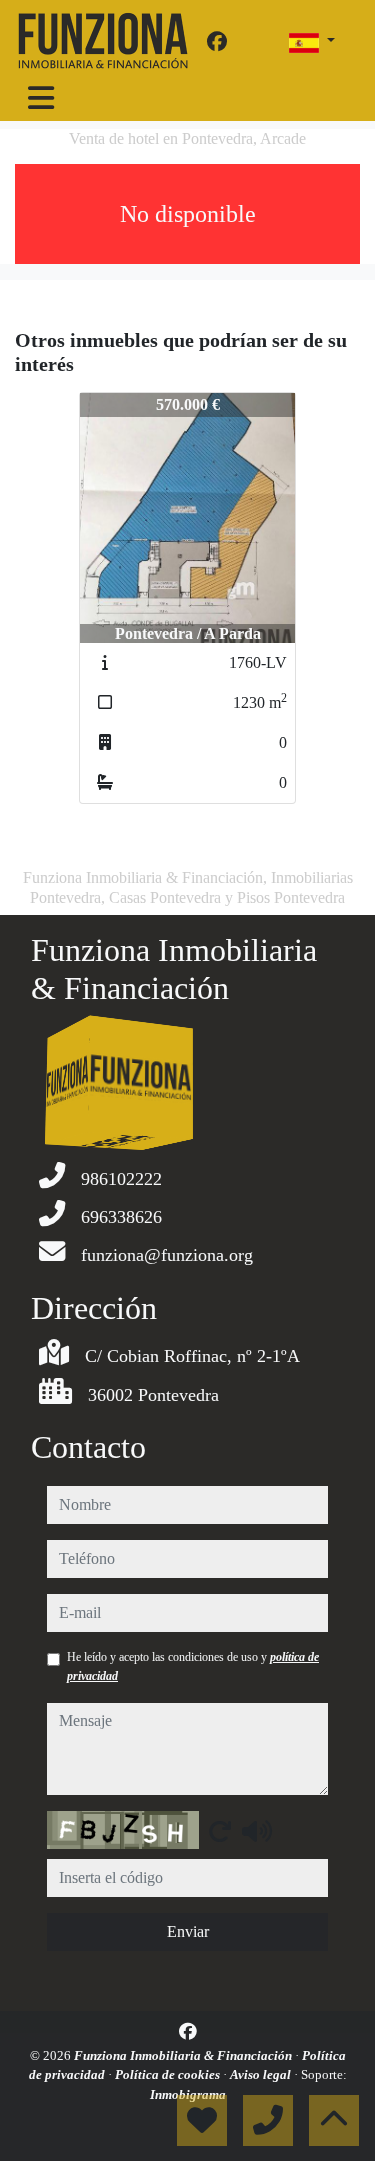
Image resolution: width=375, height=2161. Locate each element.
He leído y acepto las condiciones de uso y (193, 1666)
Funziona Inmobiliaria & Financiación (184, 2055)
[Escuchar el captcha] (257, 1831)
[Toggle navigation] (41, 98)
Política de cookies (169, 2074)
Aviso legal (262, 2074)
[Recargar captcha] (220, 1831)
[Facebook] (217, 42)
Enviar (188, 1931)
